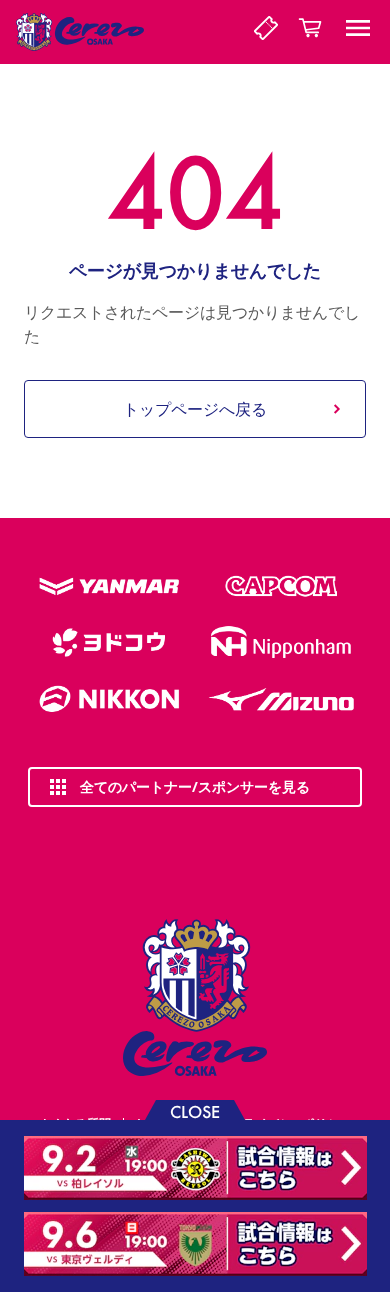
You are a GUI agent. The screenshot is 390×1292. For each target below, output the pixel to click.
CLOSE (195, 1110)
